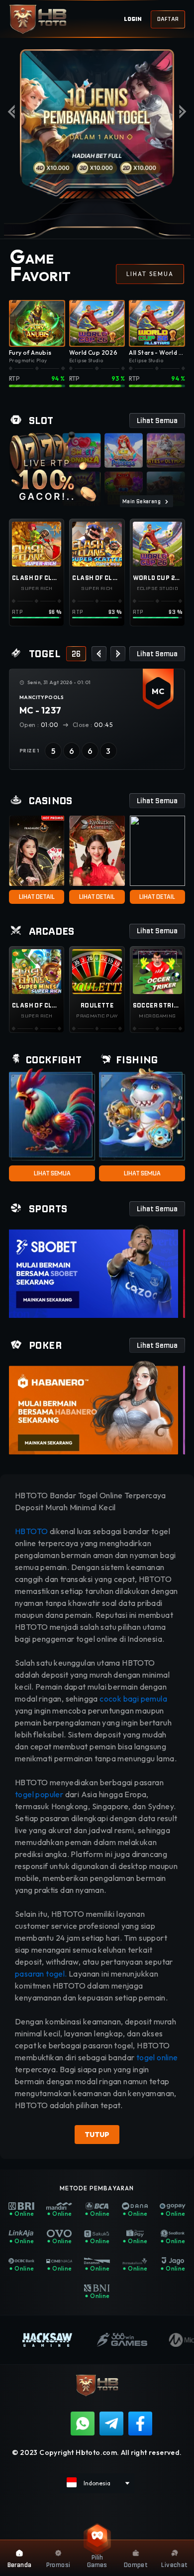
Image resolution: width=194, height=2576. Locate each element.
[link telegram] (111, 2424)
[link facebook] (140, 2424)
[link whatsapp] (83, 2424)
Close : (92, 725)
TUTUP (97, 2135)
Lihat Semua (52, 1173)
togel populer (39, 1794)
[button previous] (99, 654)
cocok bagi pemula (133, 1699)
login (133, 19)
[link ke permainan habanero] (94, 1407)
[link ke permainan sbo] (94, 1271)
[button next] (118, 654)
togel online (157, 2057)
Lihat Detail (37, 897)
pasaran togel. (41, 1974)
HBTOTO (32, 1531)
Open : (39, 725)
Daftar (168, 19)
